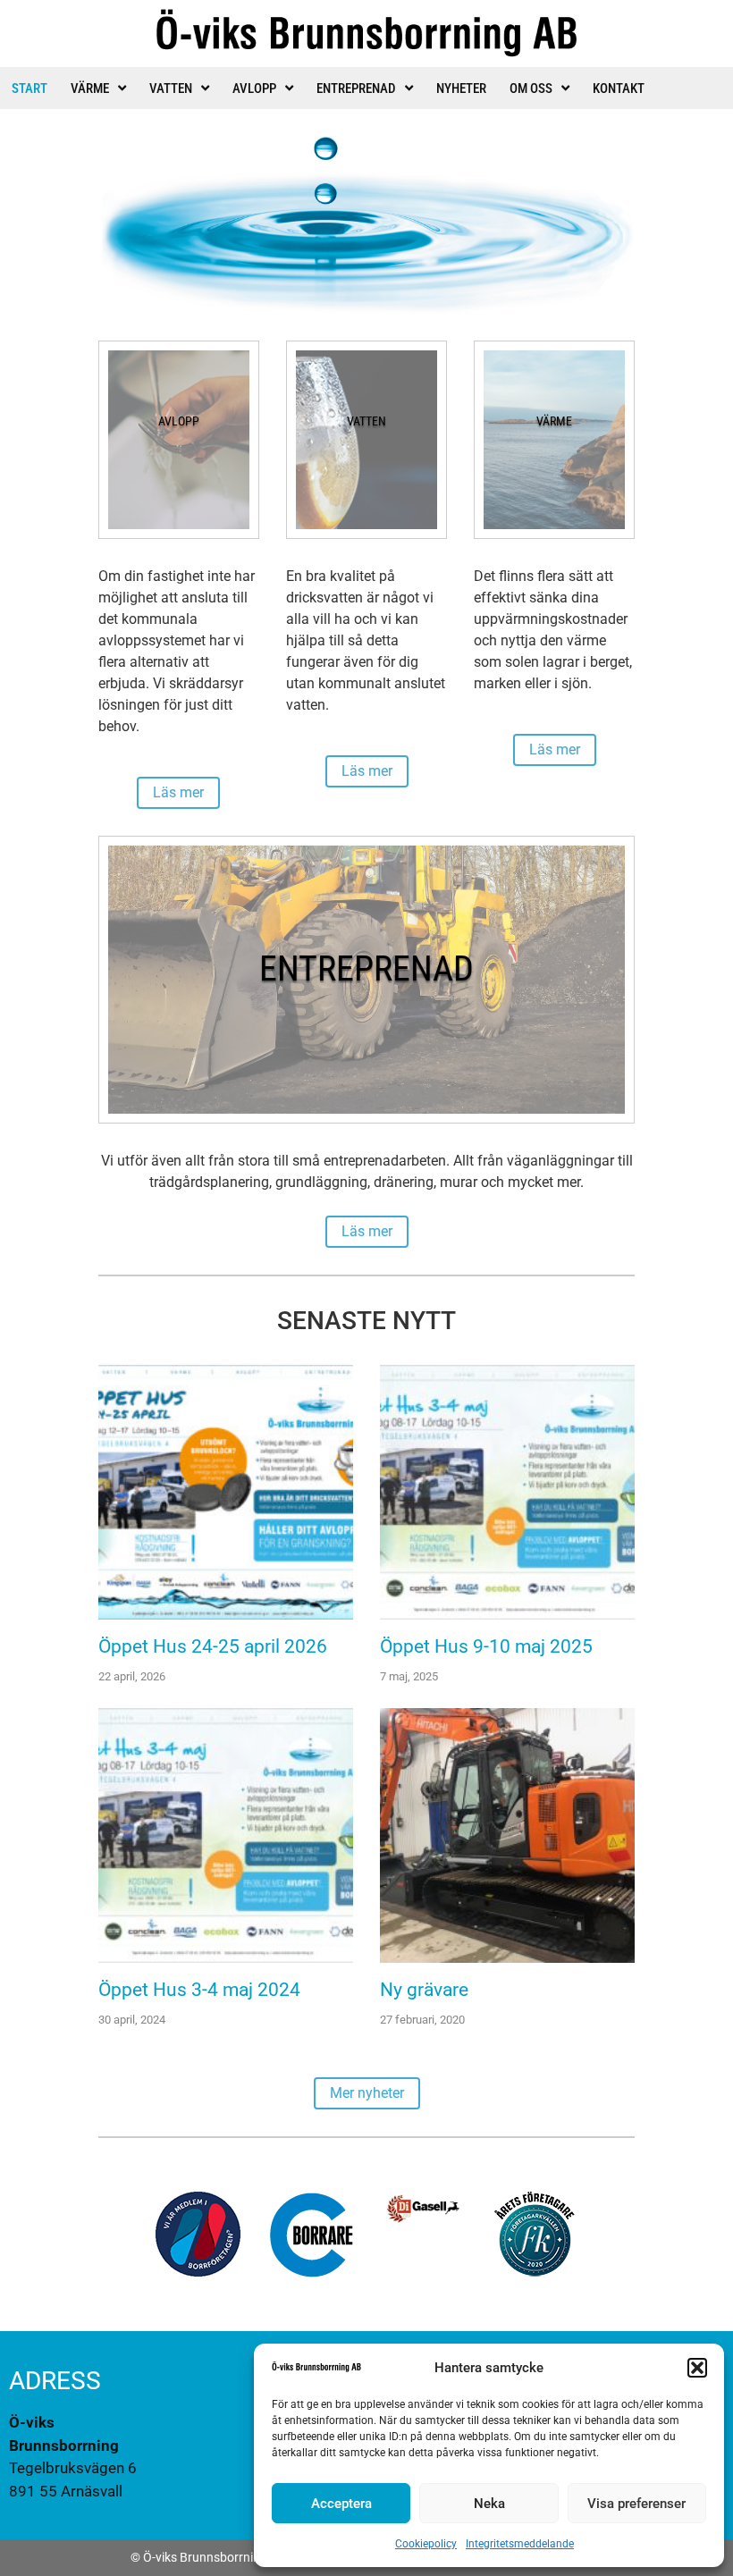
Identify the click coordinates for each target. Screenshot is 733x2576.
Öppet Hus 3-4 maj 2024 (199, 1990)
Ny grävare (424, 1990)
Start (29, 88)
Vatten (171, 88)
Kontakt (619, 88)
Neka (489, 2504)
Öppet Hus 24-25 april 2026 (213, 1646)
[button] (697, 2368)
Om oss (531, 88)
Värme (90, 88)
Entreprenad (356, 88)
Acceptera (341, 2504)
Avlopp (254, 88)
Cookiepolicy (426, 2544)
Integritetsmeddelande (520, 2544)
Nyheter (461, 88)
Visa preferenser (636, 2504)
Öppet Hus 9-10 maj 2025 (486, 1646)
